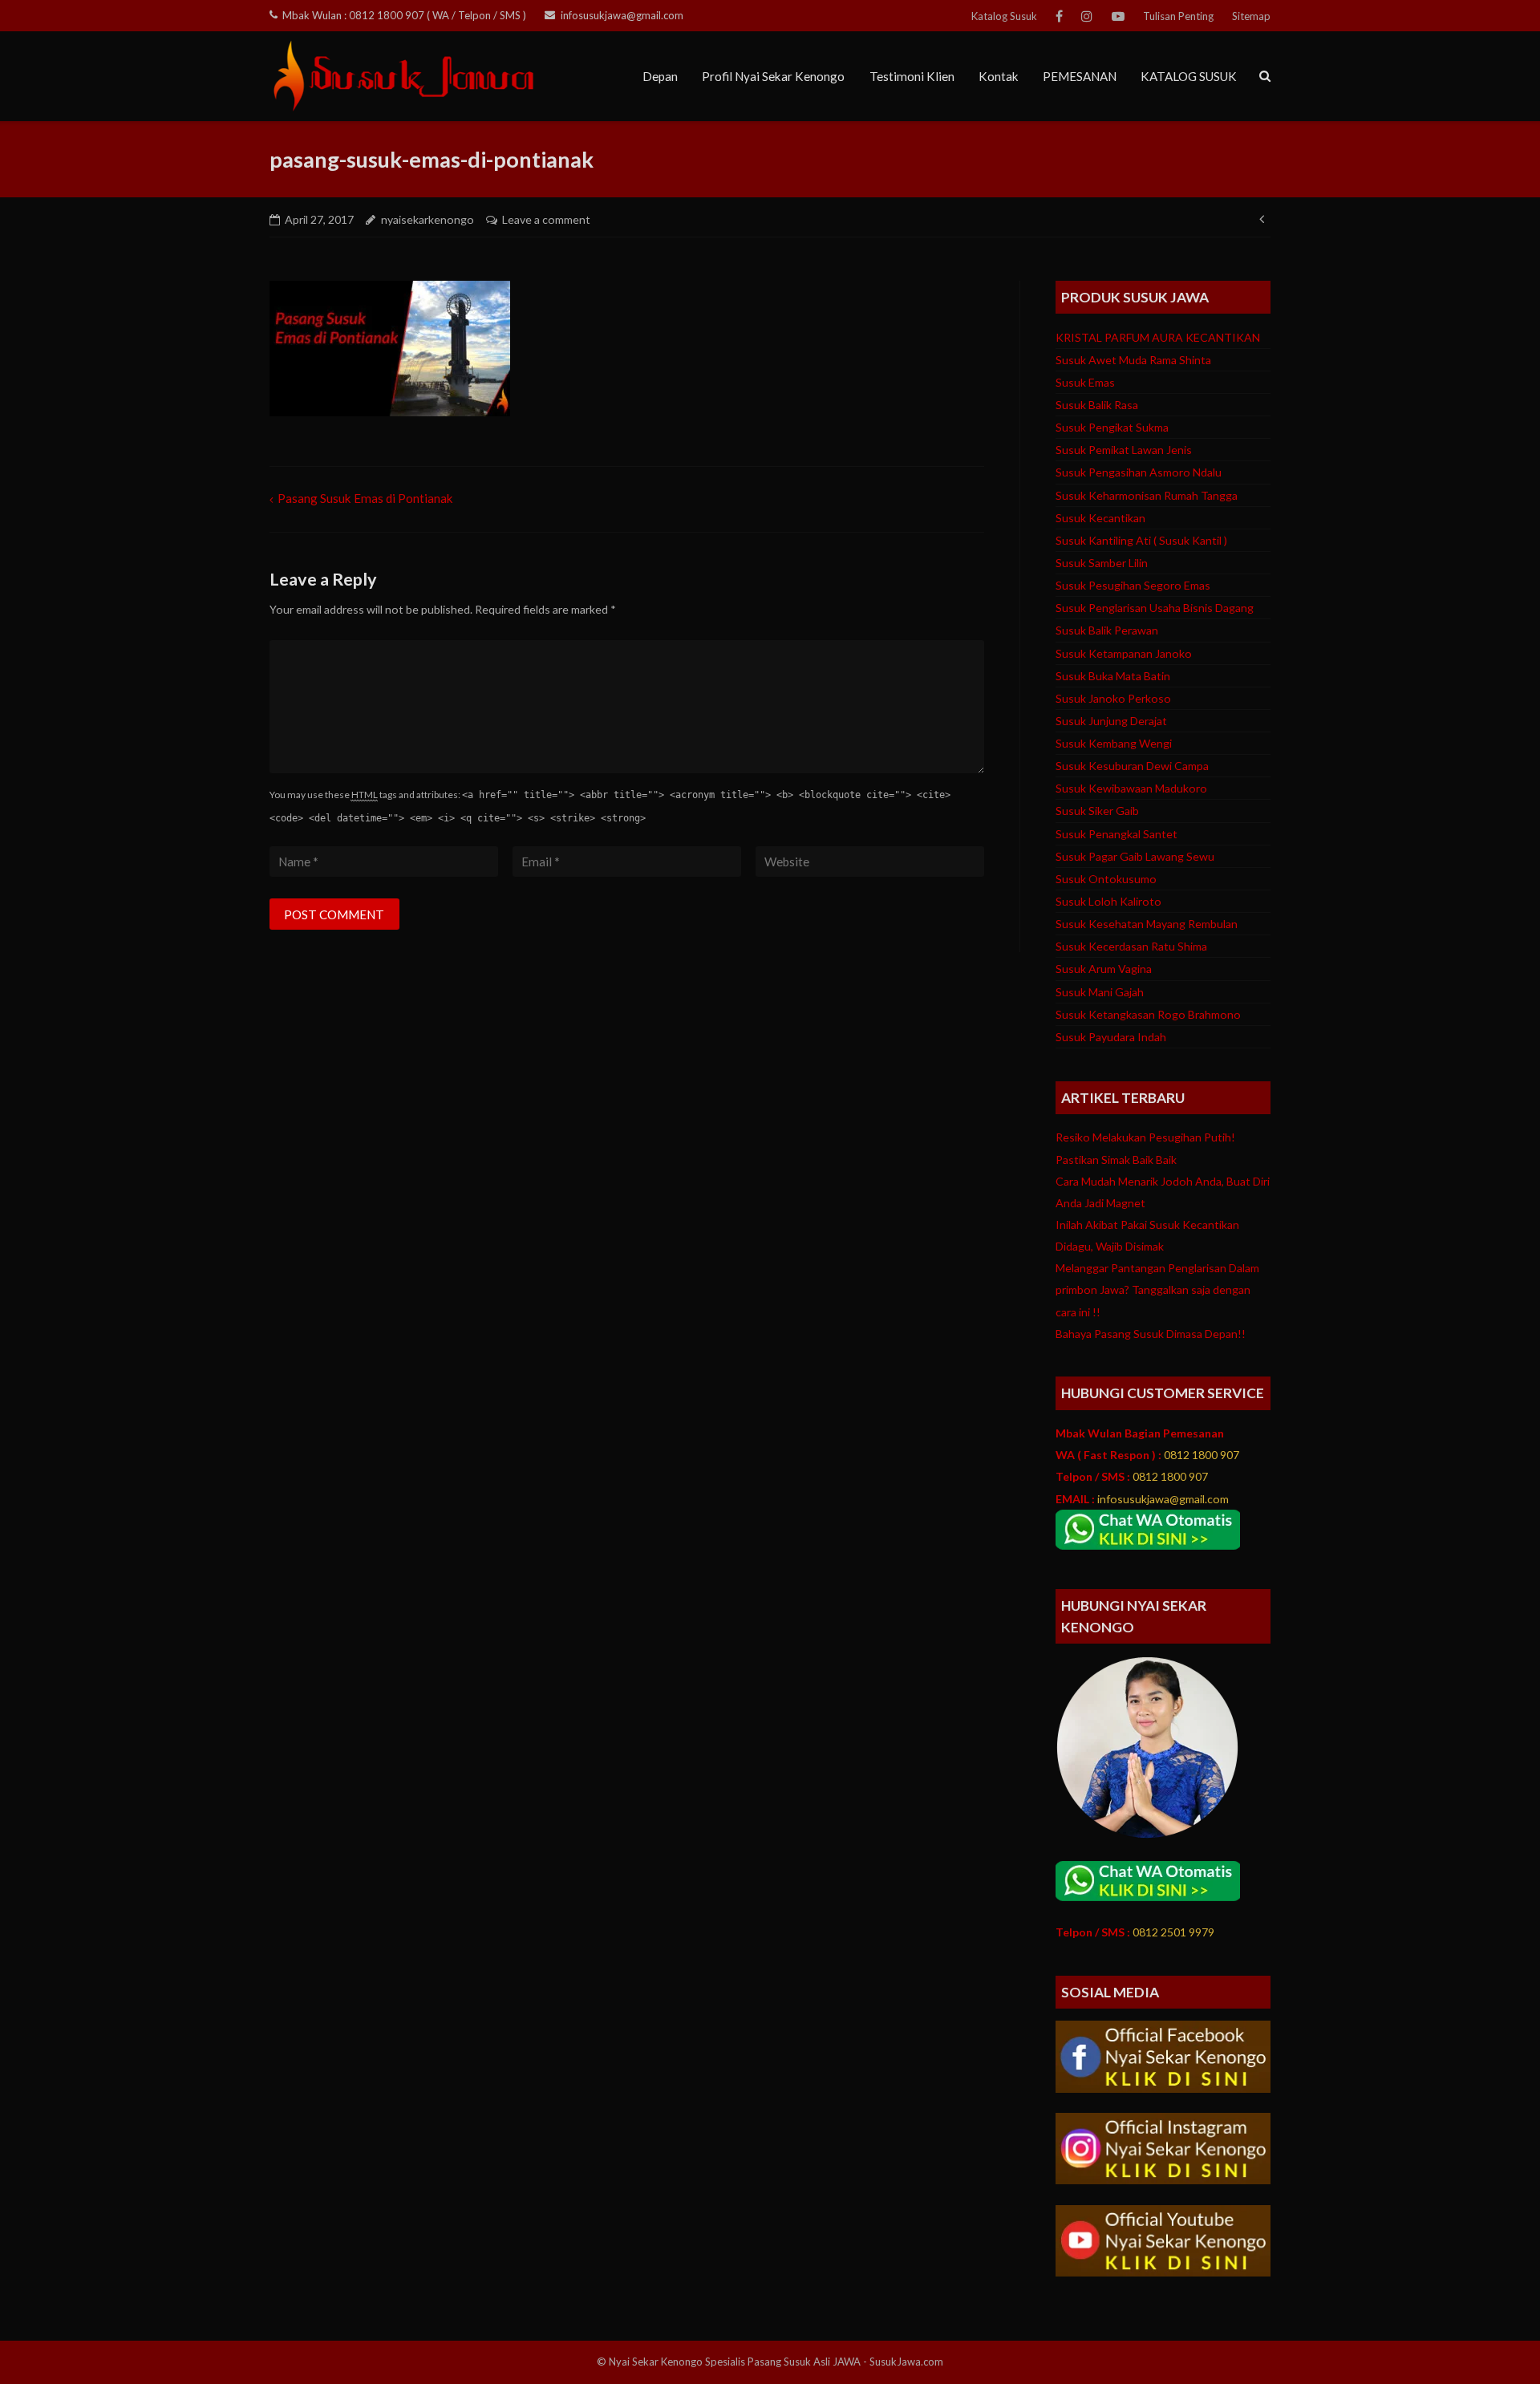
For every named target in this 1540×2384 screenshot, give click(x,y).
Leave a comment (546, 219)
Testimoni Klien (912, 76)
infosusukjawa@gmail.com (622, 15)
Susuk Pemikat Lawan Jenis (1124, 450)
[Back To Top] (1498, 2343)
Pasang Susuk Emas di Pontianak (365, 498)
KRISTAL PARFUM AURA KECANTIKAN (1158, 337)
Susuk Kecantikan (1100, 518)
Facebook (1059, 16)
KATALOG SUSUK (1189, 76)
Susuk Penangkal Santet (1116, 834)
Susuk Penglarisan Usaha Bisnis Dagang (1155, 608)
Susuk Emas (1085, 382)
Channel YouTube (1118, 16)
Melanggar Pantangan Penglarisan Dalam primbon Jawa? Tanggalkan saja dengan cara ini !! (1157, 1289)
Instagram (1087, 16)
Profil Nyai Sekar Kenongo (773, 76)
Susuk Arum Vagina (1104, 969)
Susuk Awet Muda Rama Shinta (1133, 360)
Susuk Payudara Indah (1111, 1037)
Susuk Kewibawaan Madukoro (1131, 788)
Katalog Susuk (1004, 16)
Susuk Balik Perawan (1107, 630)
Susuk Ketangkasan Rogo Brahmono (1148, 1014)
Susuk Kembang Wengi (1114, 743)
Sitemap (1251, 16)
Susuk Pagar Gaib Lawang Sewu (1135, 856)
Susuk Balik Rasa (1097, 405)
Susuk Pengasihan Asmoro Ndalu (1139, 472)
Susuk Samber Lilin (1102, 563)
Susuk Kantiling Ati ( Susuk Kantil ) (1141, 540)
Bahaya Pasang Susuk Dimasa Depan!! (1151, 1334)
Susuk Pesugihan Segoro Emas (1133, 585)
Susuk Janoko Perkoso (1113, 698)
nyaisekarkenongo (428, 219)
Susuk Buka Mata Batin (1113, 676)
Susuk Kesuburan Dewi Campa (1132, 766)
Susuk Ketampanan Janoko (1124, 653)
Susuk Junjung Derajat (1111, 721)
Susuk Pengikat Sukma (1112, 427)
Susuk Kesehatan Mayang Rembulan (1147, 924)
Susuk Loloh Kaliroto (1108, 901)
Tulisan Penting (1178, 16)
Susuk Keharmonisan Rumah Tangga (1147, 495)
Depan (660, 76)
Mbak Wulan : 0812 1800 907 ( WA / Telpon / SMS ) (404, 15)
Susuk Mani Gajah (1100, 992)
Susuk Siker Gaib (1097, 811)
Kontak (999, 76)
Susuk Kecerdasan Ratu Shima (1131, 946)
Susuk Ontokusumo (1106, 879)
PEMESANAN (1080, 76)
